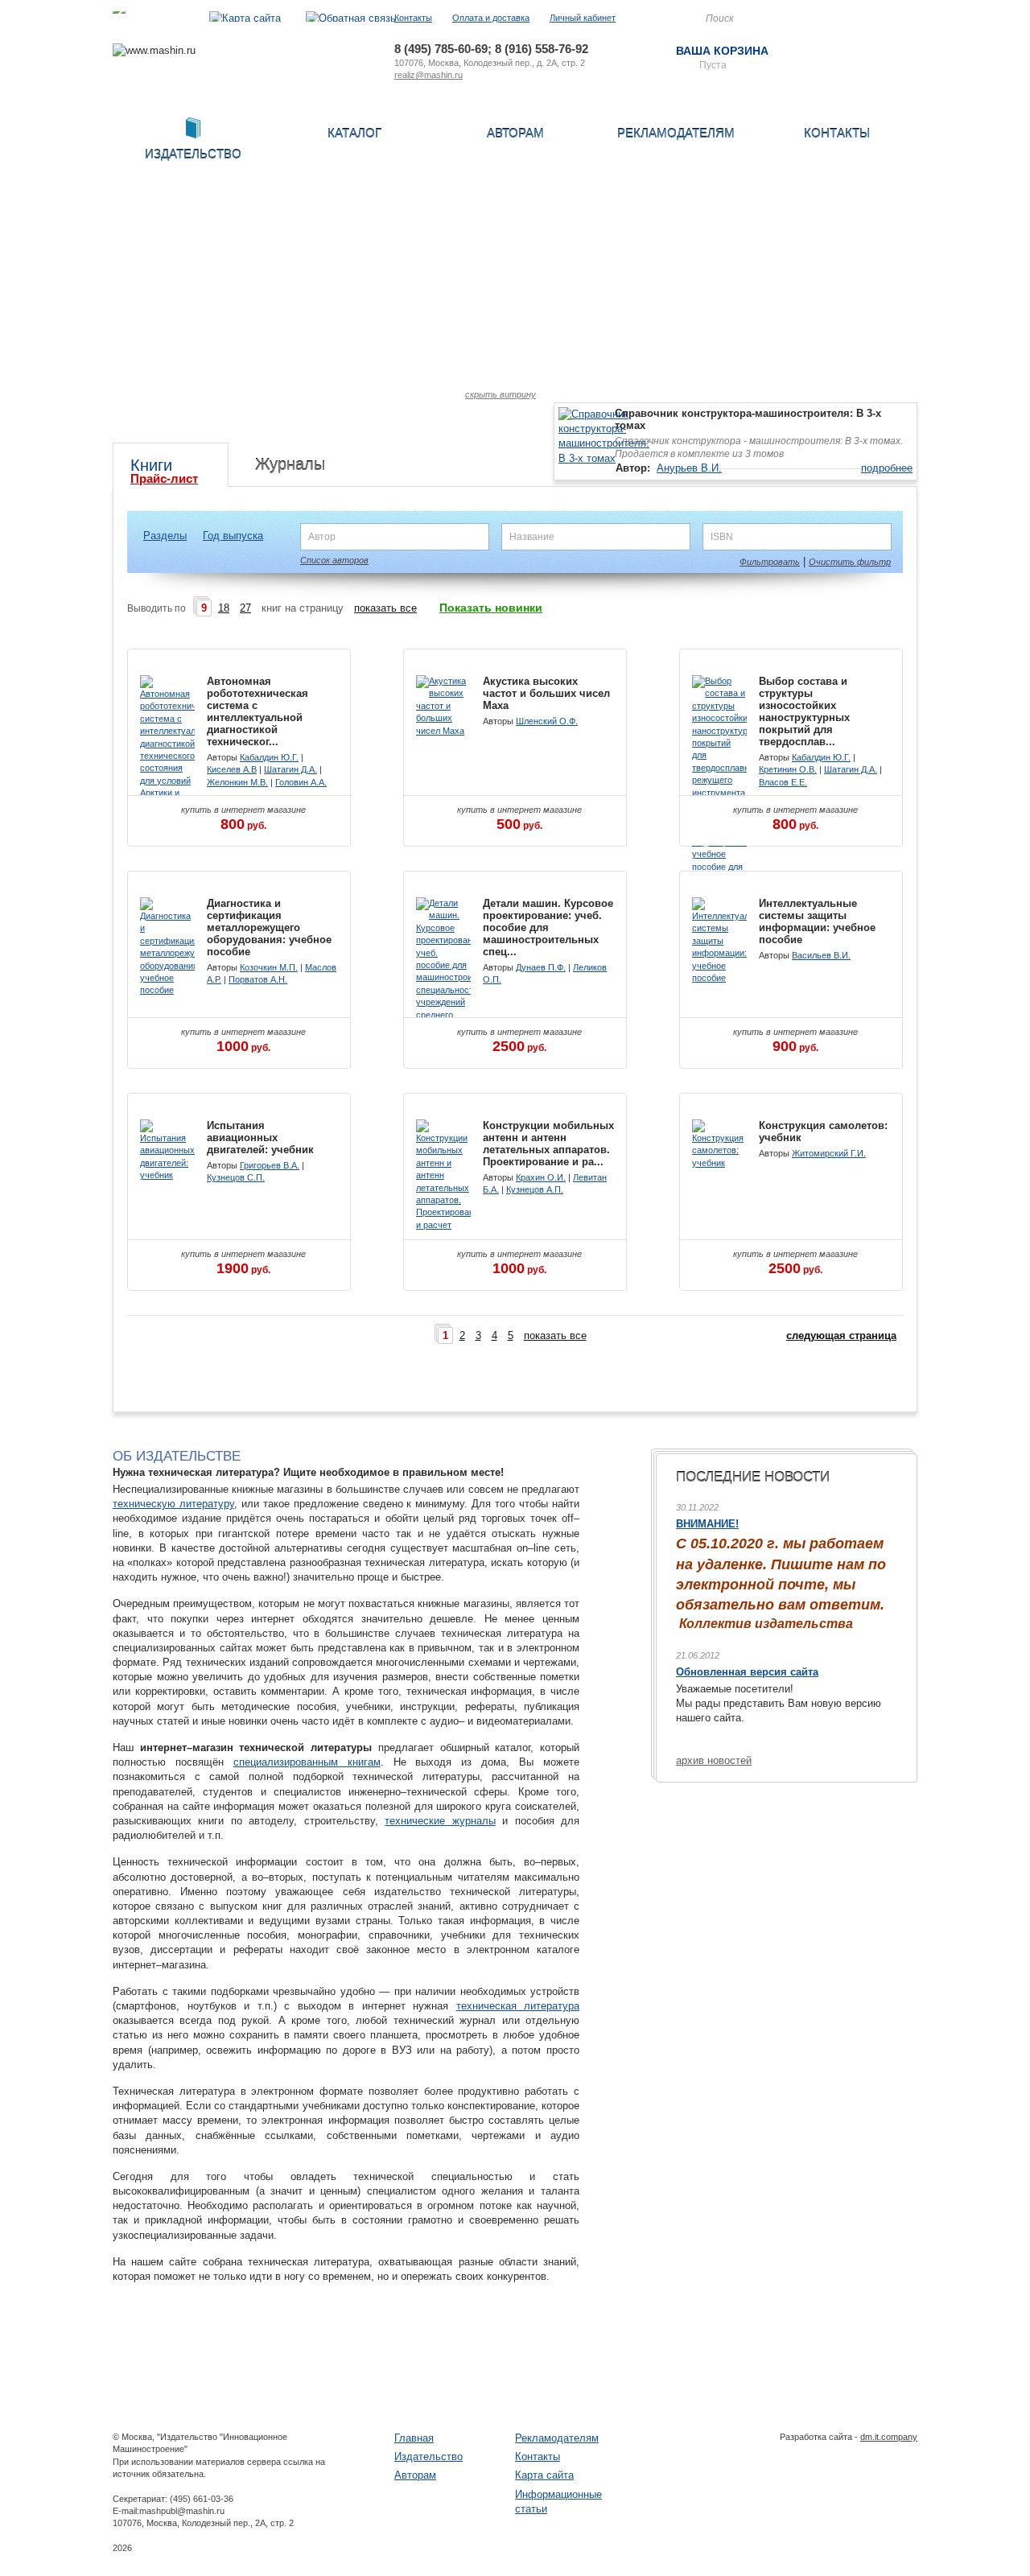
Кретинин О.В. (788, 769)
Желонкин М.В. (237, 782)
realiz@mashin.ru (428, 75)
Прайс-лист (164, 478)
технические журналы (440, 1821)
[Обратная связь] (351, 18)
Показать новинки (491, 608)
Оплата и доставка (491, 18)
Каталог (354, 133)
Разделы (165, 536)
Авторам (515, 133)
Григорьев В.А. (270, 1165)
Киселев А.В (232, 769)
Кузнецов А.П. (535, 1189)
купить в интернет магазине (243, 818)
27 (245, 608)
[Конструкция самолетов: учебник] (719, 1163)
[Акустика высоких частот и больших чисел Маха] (443, 731)
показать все (385, 608)
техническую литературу (173, 1504)
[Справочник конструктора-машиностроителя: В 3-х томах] (604, 458)
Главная (414, 2438)
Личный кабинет (583, 18)
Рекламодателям (676, 133)
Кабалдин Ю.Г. (269, 757)
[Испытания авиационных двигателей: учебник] (167, 1175)
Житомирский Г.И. (829, 1153)
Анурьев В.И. (689, 468)
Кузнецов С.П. (236, 1177)
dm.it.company (889, 2437)
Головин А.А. (301, 782)
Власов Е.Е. (783, 782)
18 (224, 608)
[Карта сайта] (245, 18)
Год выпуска (233, 536)
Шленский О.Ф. (547, 721)
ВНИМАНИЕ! (707, 1524)
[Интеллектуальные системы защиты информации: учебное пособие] (719, 978)
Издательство (428, 2456)
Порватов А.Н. (258, 979)
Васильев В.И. (821, 955)
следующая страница (841, 1335)
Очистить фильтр (850, 562)
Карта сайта (544, 2475)
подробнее (887, 468)
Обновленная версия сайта (747, 1672)
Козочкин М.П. (269, 967)
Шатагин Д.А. (290, 769)
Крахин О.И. (541, 1177)
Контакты (413, 18)
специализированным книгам (307, 1762)
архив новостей (714, 1760)
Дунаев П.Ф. (541, 967)
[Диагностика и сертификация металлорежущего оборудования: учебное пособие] (167, 990)
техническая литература (518, 2006)
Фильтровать (770, 562)
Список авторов (334, 560)
